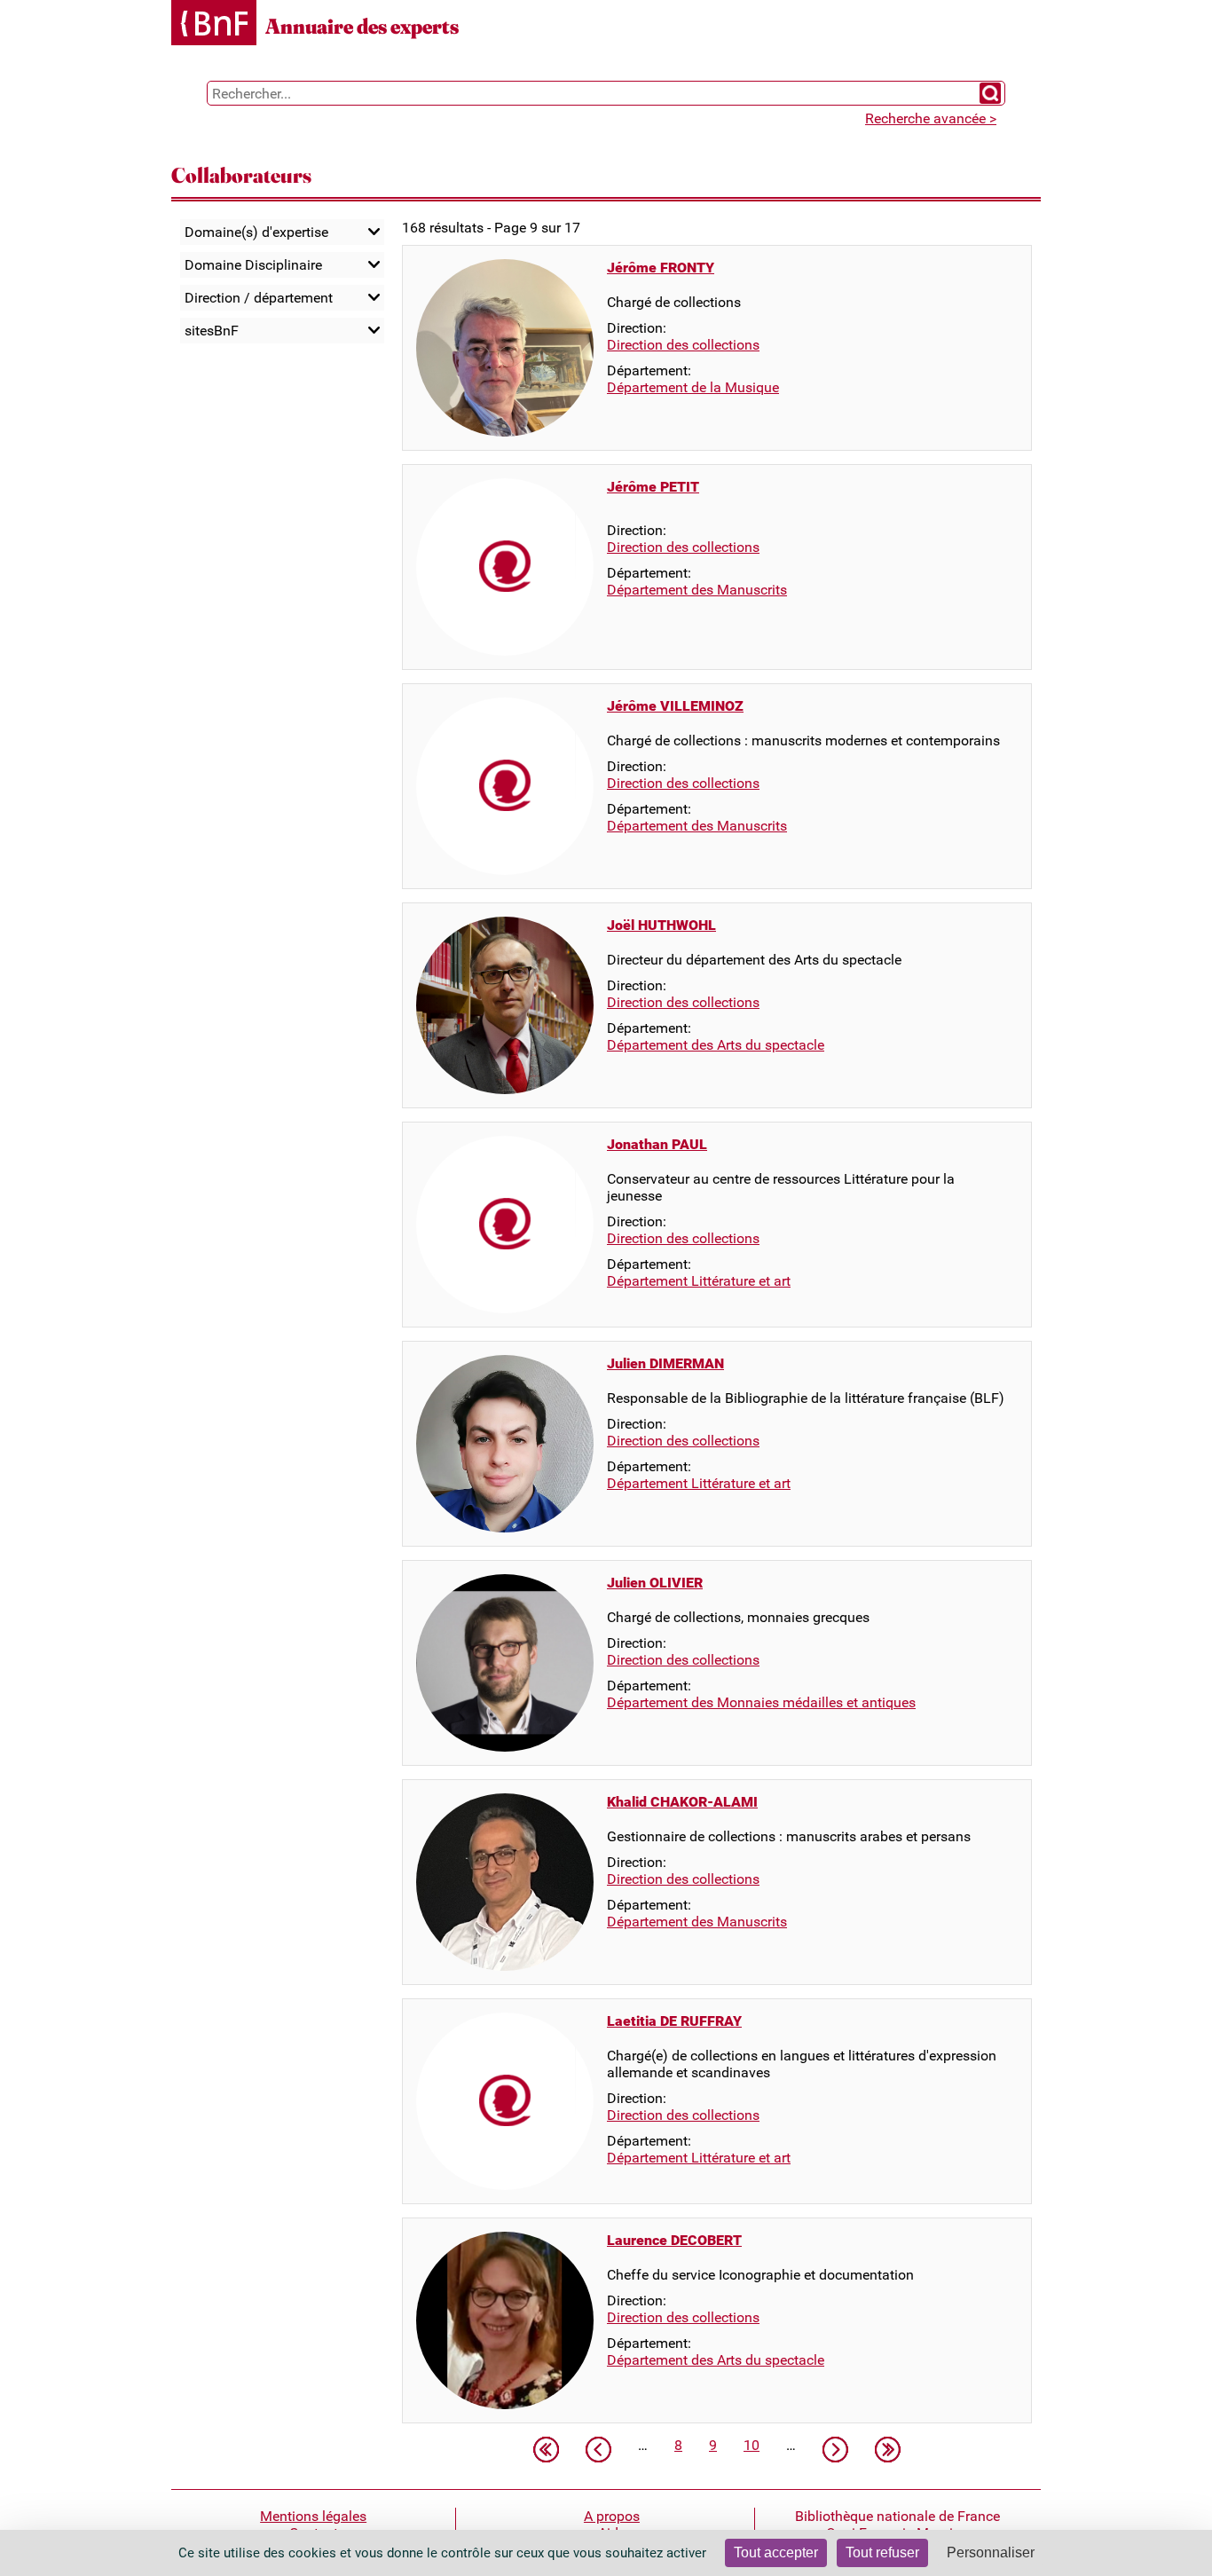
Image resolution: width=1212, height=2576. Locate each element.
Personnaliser (991, 2552)
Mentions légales (313, 2516)
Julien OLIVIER (655, 1583)
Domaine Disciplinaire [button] (253, 265)
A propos (612, 2516)
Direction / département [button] (259, 298)
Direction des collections (683, 345)
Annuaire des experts (362, 26)
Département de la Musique (693, 387)
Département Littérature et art (699, 1281)
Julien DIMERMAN (665, 1363)
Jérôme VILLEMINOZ (675, 706)
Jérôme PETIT (653, 487)
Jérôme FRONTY (661, 268)
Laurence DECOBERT (674, 2240)
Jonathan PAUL (657, 1144)
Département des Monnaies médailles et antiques (761, 1702)
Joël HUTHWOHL (661, 925)
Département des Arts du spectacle (716, 1045)
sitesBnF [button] (212, 331)
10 (752, 2445)
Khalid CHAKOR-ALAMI (682, 1802)
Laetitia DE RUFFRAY (674, 2021)
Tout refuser (882, 2552)
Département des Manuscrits (697, 590)
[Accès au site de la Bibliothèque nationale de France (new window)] (214, 24)
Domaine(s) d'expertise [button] (256, 232)
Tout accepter (776, 2552)
